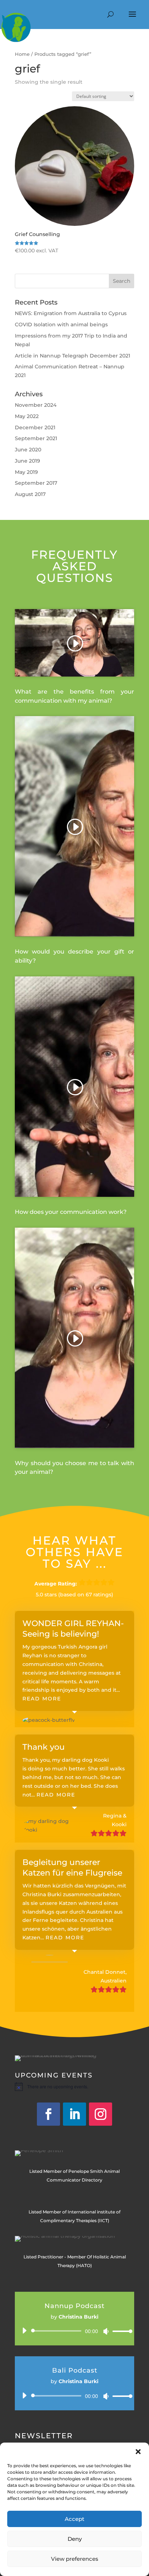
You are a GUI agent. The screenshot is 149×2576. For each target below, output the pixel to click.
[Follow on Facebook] (48, 2114)
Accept (74, 2519)
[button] (138, 2452)
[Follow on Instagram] (101, 2114)
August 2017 (30, 494)
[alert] (74, 2087)
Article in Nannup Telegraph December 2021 (73, 356)
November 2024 (36, 405)
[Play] (24, 2331)
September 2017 (36, 483)
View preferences (75, 2559)
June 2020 (28, 450)
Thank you (44, 1747)
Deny (75, 2539)
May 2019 (26, 472)
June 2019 (27, 461)
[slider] (120, 2331)
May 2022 (27, 416)
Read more (42, 1699)
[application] (74, 2331)
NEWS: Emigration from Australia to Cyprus (71, 313)
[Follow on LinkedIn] (74, 2114)
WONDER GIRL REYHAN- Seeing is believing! (73, 1629)
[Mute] (106, 2331)
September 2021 (36, 438)
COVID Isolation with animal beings (61, 324)
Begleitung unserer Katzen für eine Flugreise (72, 1868)
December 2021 (35, 427)
